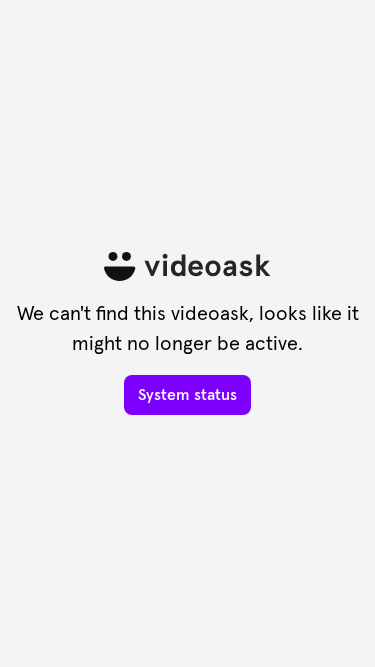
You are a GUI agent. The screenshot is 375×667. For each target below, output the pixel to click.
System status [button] (187, 395)
